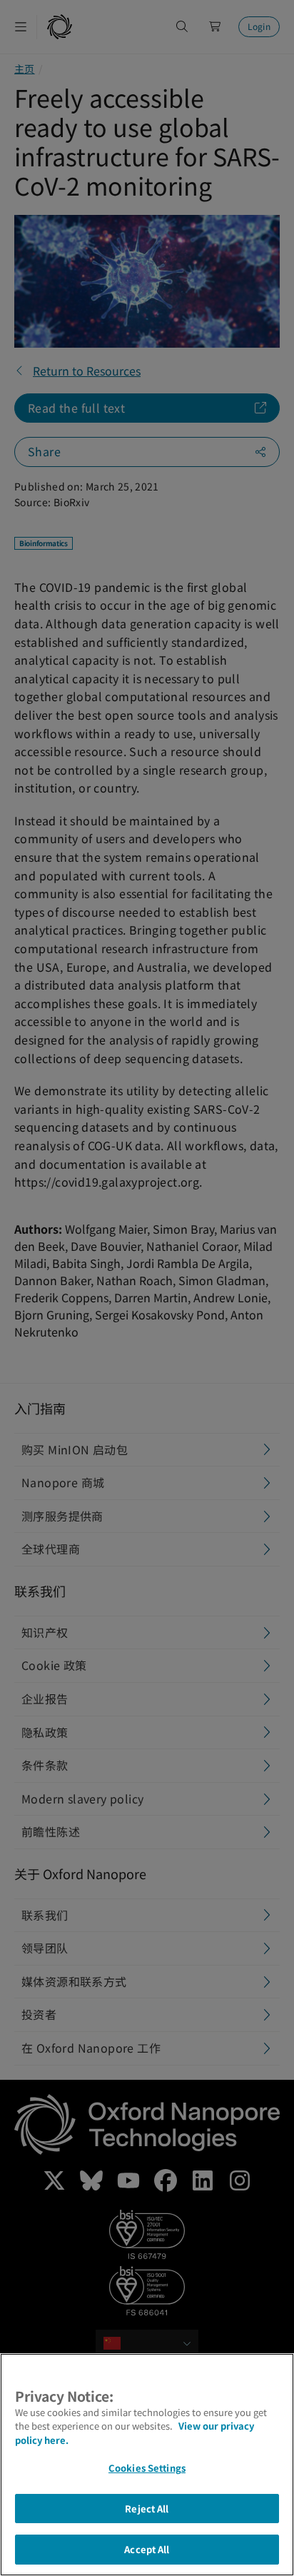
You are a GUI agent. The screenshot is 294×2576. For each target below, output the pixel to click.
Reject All (147, 2509)
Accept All (147, 2549)
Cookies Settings (147, 2468)
